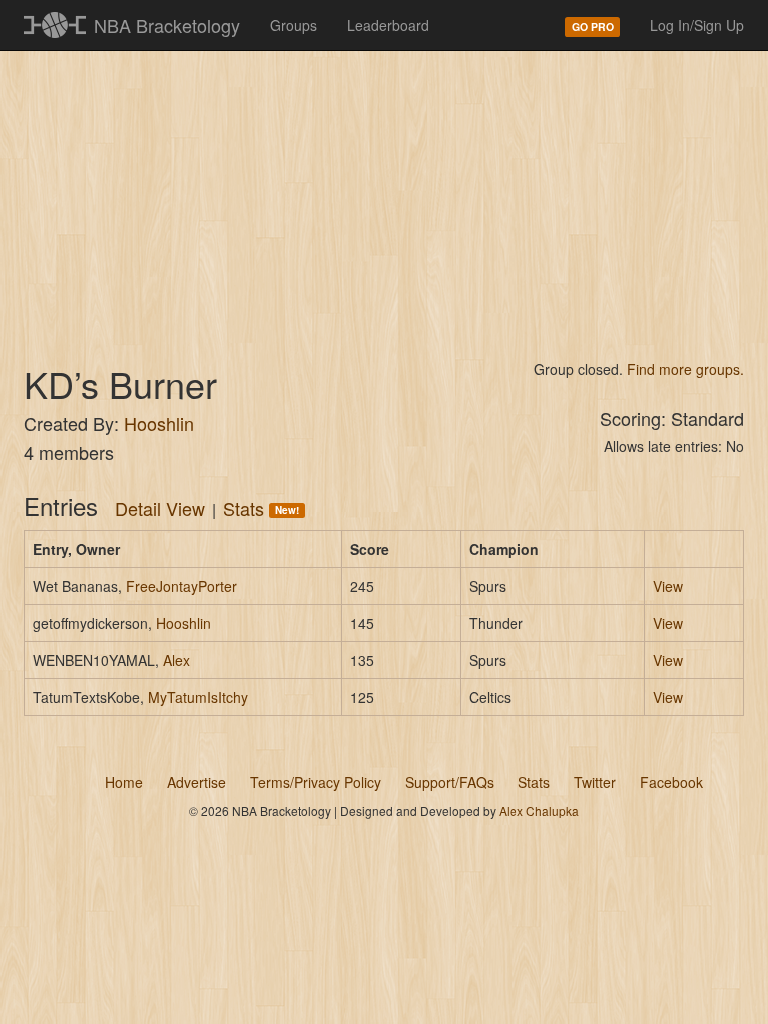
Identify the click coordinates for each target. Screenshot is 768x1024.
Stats (261, 508)
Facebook (671, 782)
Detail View (160, 508)
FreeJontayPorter (181, 586)
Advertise (196, 782)
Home (124, 782)
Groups (293, 25)
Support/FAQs (449, 782)
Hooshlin (159, 423)
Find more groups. (685, 369)
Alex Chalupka (539, 810)
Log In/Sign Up (697, 25)
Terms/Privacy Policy (315, 782)
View (668, 586)
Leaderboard (388, 25)
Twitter (595, 782)
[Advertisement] (384, 200)
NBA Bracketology (167, 25)
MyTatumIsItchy (198, 697)
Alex (176, 660)
